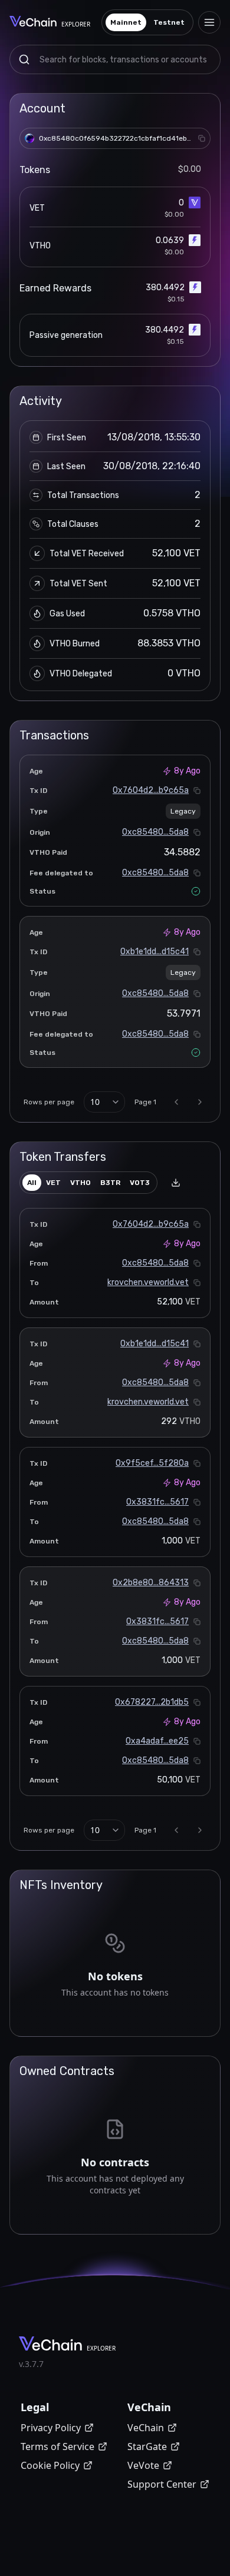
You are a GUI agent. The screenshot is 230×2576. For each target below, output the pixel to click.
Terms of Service (57, 2446)
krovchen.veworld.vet (148, 1282)
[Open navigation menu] (209, 22)
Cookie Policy (50, 2465)
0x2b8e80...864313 (151, 1583)
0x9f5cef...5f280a (152, 1463)
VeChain (146, 2428)
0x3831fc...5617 (157, 1502)
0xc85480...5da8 (155, 832)
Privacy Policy (51, 2428)
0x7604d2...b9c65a (151, 790)
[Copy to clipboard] (202, 138)
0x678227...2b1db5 (152, 1702)
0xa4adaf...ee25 (157, 1741)
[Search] (24, 59)
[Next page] (200, 1102)
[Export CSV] (176, 1183)
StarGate (147, 2446)
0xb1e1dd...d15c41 (155, 952)
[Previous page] (176, 1102)
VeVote (143, 2465)
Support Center (162, 2484)
